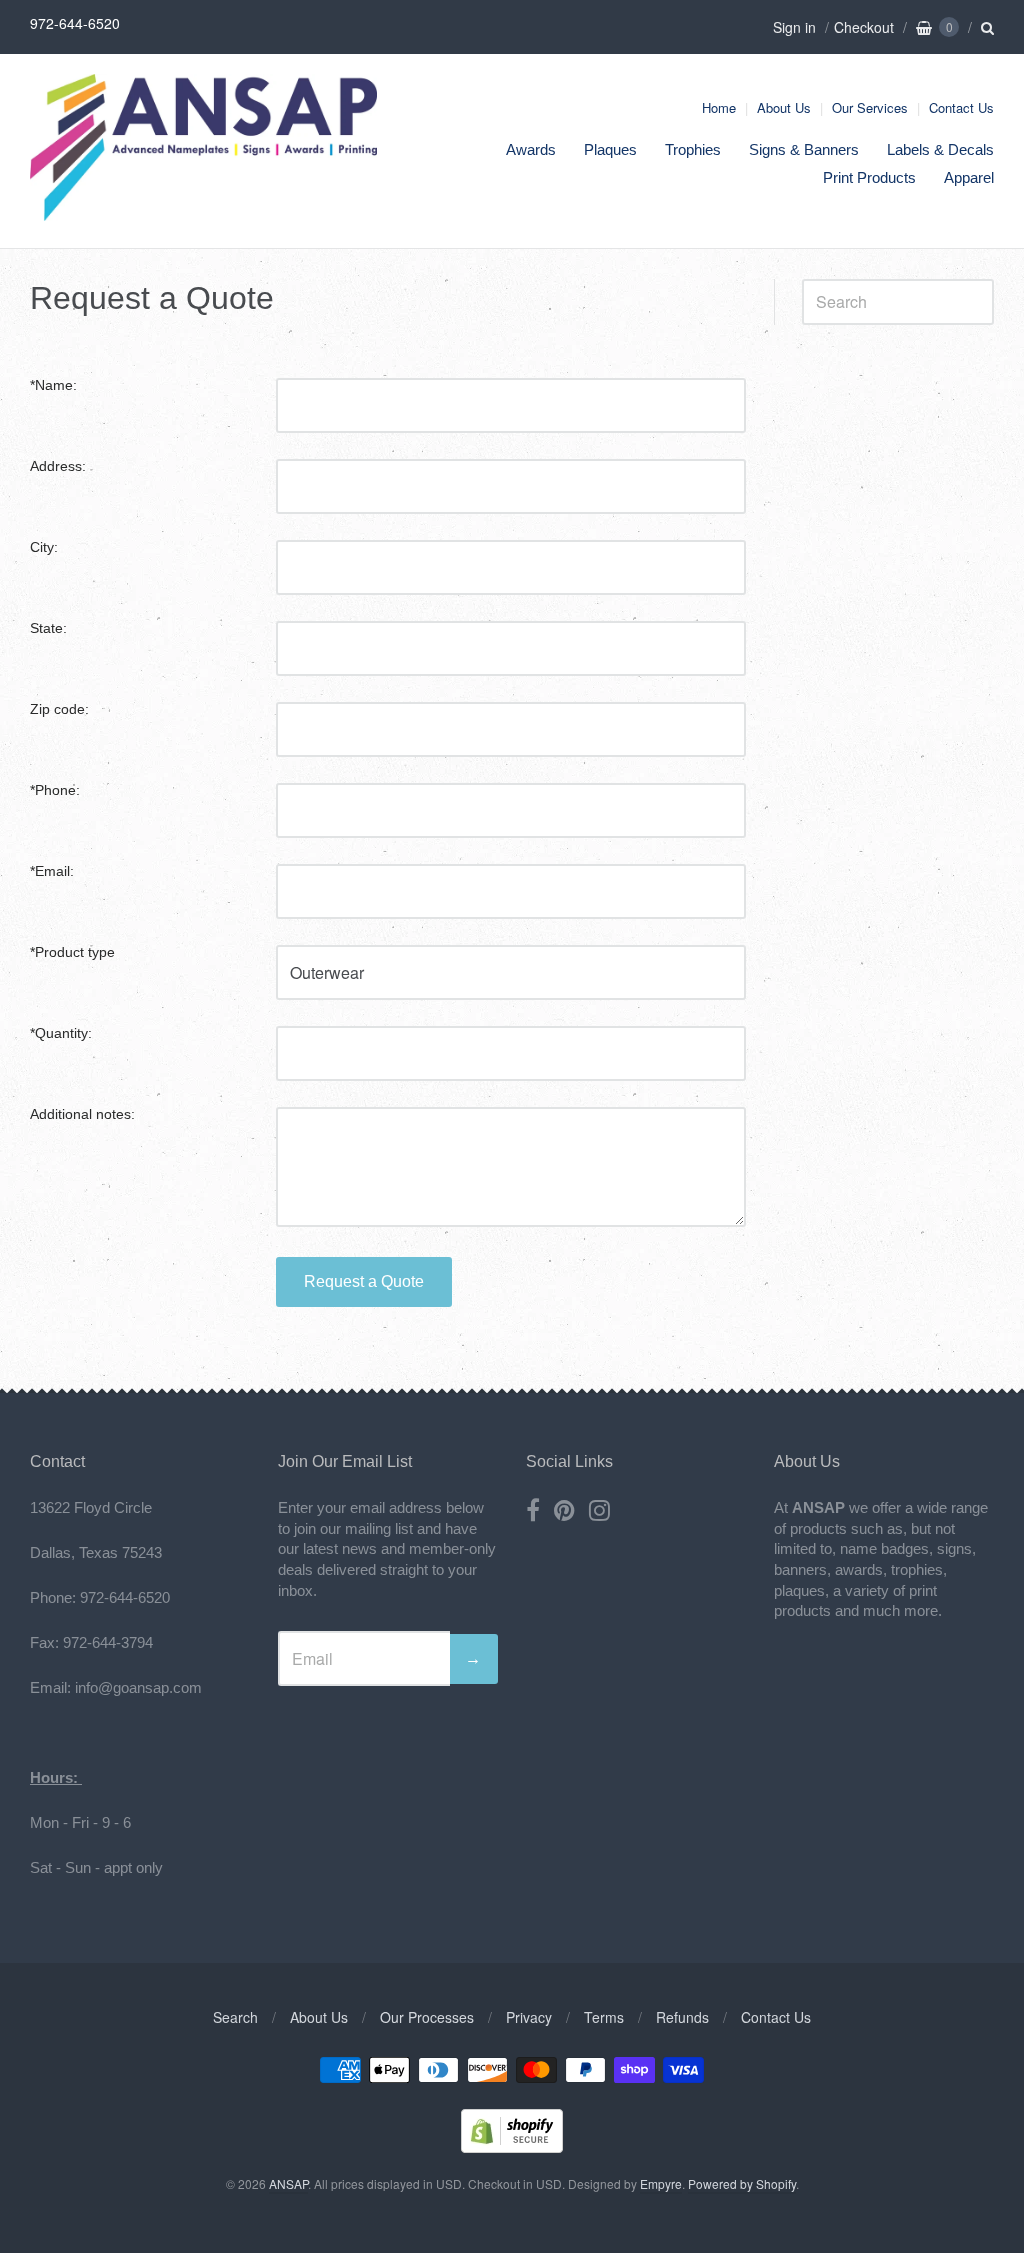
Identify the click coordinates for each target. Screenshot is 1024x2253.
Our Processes (427, 2017)
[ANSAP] (203, 210)
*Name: (53, 385)
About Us (784, 107)
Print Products (869, 177)
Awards (531, 149)
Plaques (610, 149)
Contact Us (961, 107)
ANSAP (288, 2183)
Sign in (794, 27)
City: (44, 547)
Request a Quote (364, 1281)
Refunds (682, 2017)
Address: (58, 466)
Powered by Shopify (742, 2183)
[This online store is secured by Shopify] (512, 2146)
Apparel (969, 177)
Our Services (870, 107)
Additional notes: (82, 1114)
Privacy (529, 2017)
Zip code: (59, 709)
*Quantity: (61, 1033)
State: (48, 628)
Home (719, 107)
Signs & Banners (804, 149)
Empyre (661, 2183)
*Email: (52, 871)
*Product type (72, 952)
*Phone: (55, 790)
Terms (604, 2017)
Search (235, 2017)
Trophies (693, 149)
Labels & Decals (940, 149)
